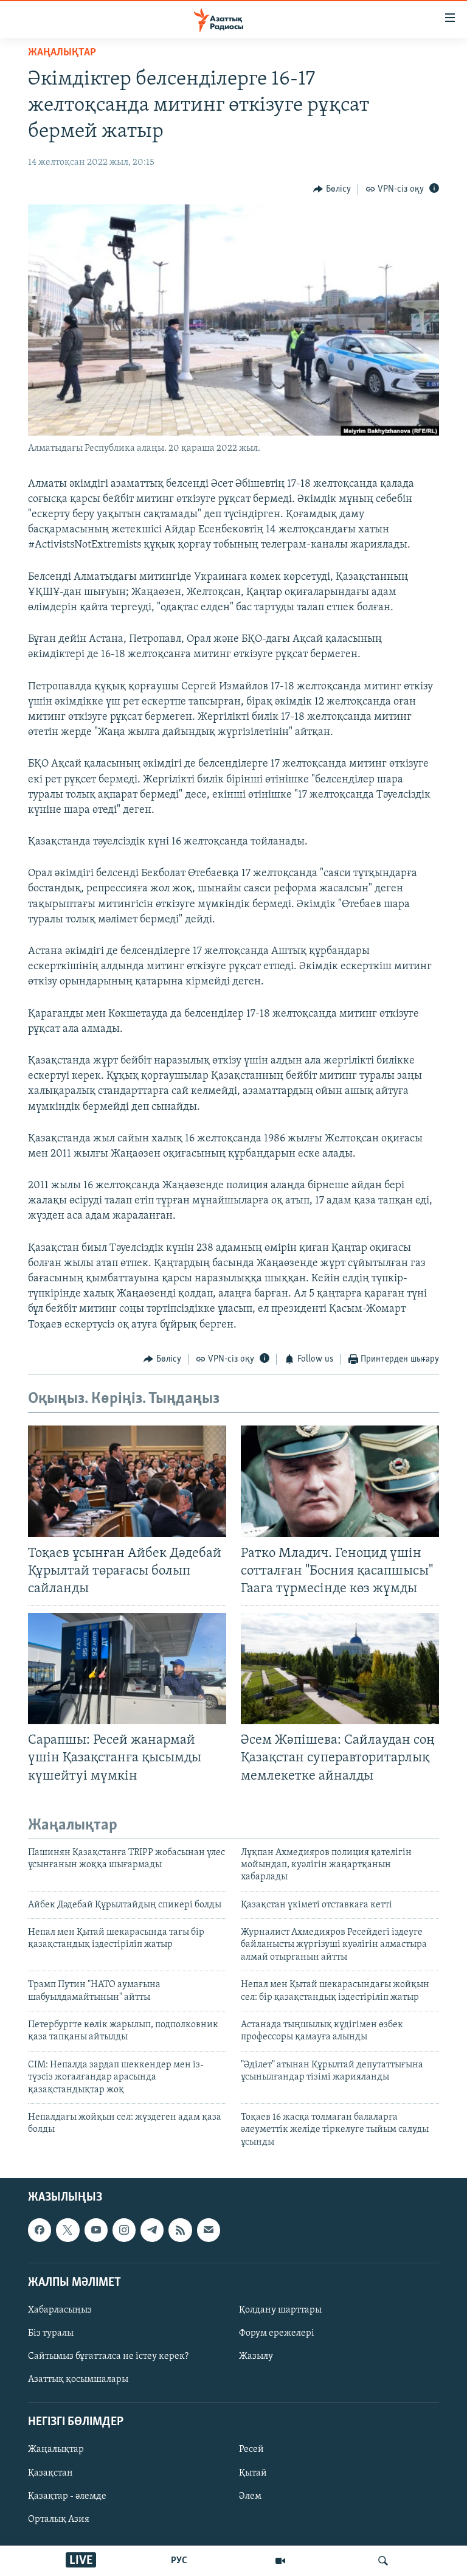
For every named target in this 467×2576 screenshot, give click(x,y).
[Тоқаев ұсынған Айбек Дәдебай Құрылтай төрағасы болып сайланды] (127, 1481)
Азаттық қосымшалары (78, 2379)
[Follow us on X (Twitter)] (67, 2230)
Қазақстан (50, 2473)
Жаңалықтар (56, 2450)
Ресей (251, 2450)
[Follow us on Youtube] (96, 2230)
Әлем (250, 2496)
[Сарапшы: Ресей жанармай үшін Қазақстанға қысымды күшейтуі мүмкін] (127, 1669)
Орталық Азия (59, 2519)
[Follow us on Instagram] (124, 2230)
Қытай (253, 2473)
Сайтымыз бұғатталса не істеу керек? (108, 2356)
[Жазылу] (209, 2230)
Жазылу (256, 2356)
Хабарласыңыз (60, 2310)
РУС (179, 2561)
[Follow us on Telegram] (152, 2230)
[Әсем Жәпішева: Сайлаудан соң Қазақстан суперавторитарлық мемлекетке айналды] (340, 1669)
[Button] (332, 189)
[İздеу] (383, 2561)
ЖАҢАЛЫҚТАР (62, 53)
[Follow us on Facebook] (40, 2230)
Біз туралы (51, 2333)
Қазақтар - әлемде (67, 2496)
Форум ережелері (277, 2333)
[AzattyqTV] (280, 2561)
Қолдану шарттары (280, 2310)
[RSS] (180, 2230)
